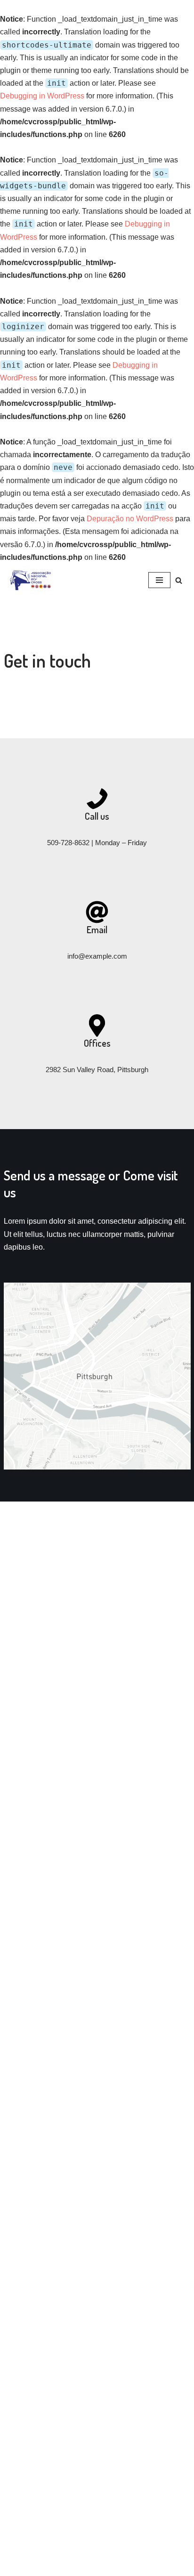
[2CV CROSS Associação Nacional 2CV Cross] (33, 580)
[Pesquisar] (179, 580)
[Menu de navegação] (159, 580)
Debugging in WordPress (42, 96)
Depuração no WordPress (130, 519)
